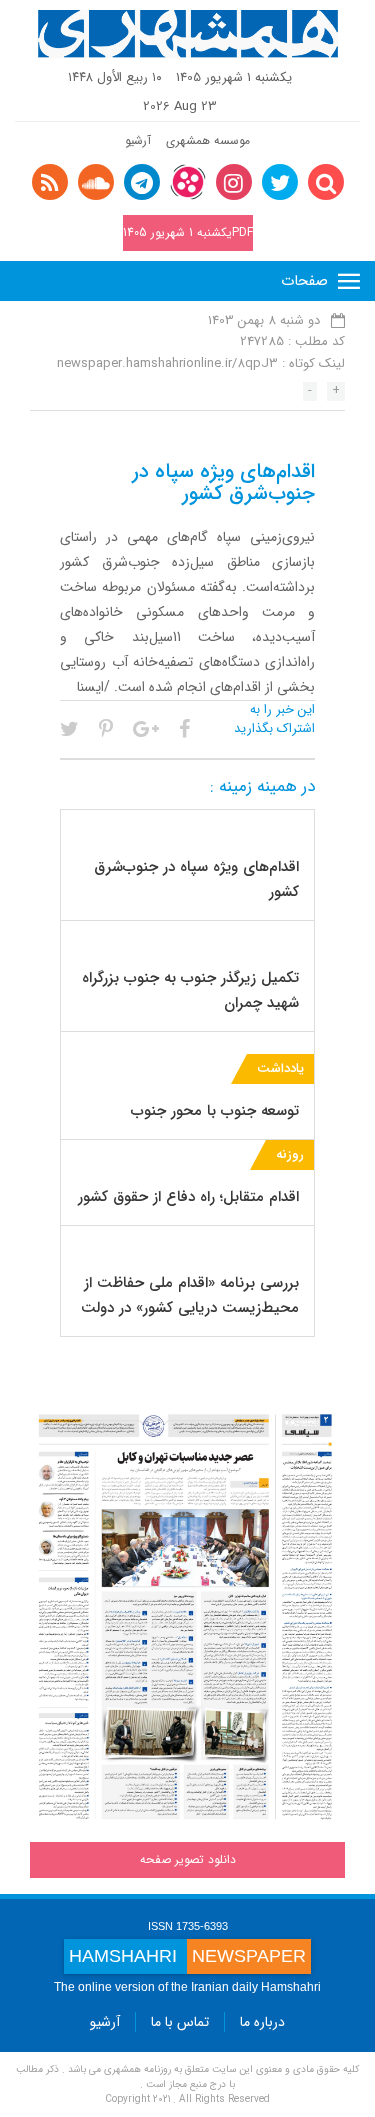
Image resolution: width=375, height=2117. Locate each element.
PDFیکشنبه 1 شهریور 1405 (188, 232)
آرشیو (138, 140)
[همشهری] (188, 34)
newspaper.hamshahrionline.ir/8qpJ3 (167, 363)
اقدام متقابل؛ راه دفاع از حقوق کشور (188, 1197)
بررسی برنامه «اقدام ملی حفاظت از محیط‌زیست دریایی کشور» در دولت (190, 1295)
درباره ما (262, 2022)
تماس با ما (180, 2022)
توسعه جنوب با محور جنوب (215, 1111)
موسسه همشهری (208, 140)
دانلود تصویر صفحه (188, 1859)
